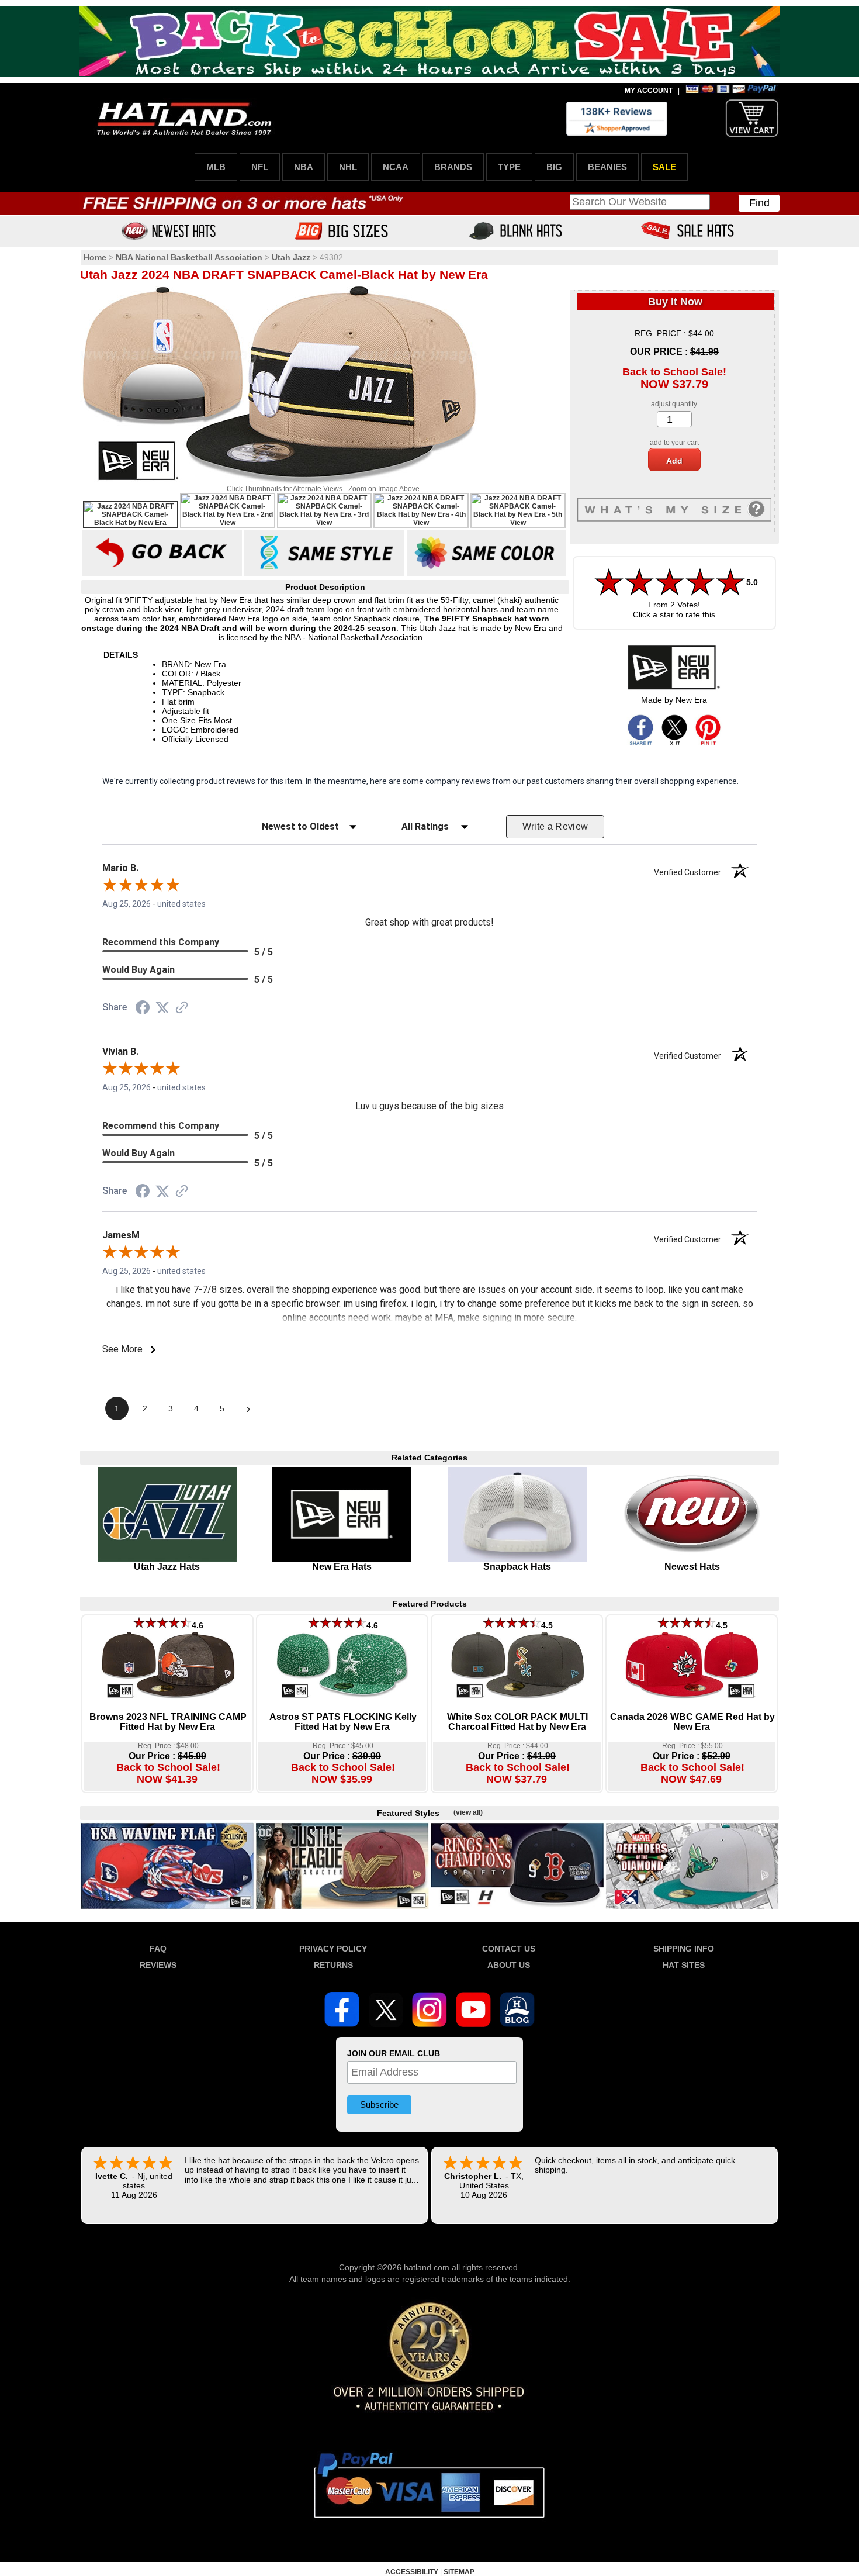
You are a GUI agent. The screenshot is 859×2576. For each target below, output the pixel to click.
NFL (260, 167)
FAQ (158, 1949)
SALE (664, 167)
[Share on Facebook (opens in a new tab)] (143, 1009)
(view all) (468, 1812)
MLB (216, 167)
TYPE (509, 167)
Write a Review (555, 826)
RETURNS (333, 1965)
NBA (304, 167)
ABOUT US (509, 1965)
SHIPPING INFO (684, 1949)
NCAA (396, 167)
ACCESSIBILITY (412, 2572)
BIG (554, 167)
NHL (348, 167)
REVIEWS (158, 1965)
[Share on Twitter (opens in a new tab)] (162, 1008)
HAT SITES (684, 1965)
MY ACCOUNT (649, 91)
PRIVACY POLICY (333, 1949)
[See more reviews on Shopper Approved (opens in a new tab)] (182, 1009)
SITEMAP (459, 2572)
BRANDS (453, 167)
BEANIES (607, 167)
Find (759, 203)
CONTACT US (509, 1949)
